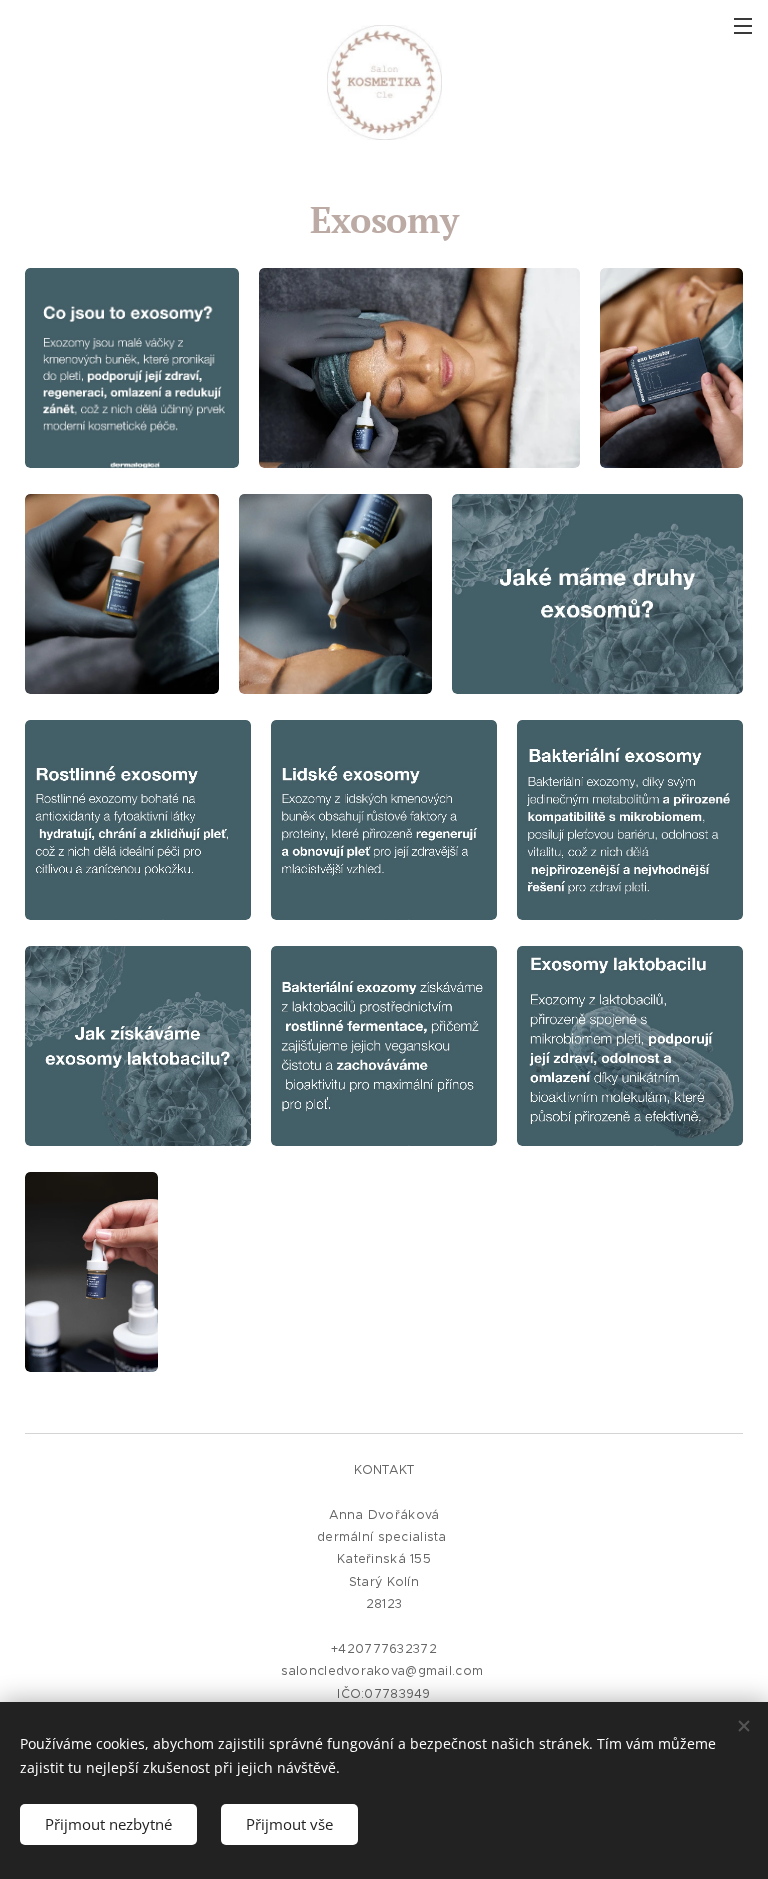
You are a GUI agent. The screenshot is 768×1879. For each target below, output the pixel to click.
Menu (743, 25)
